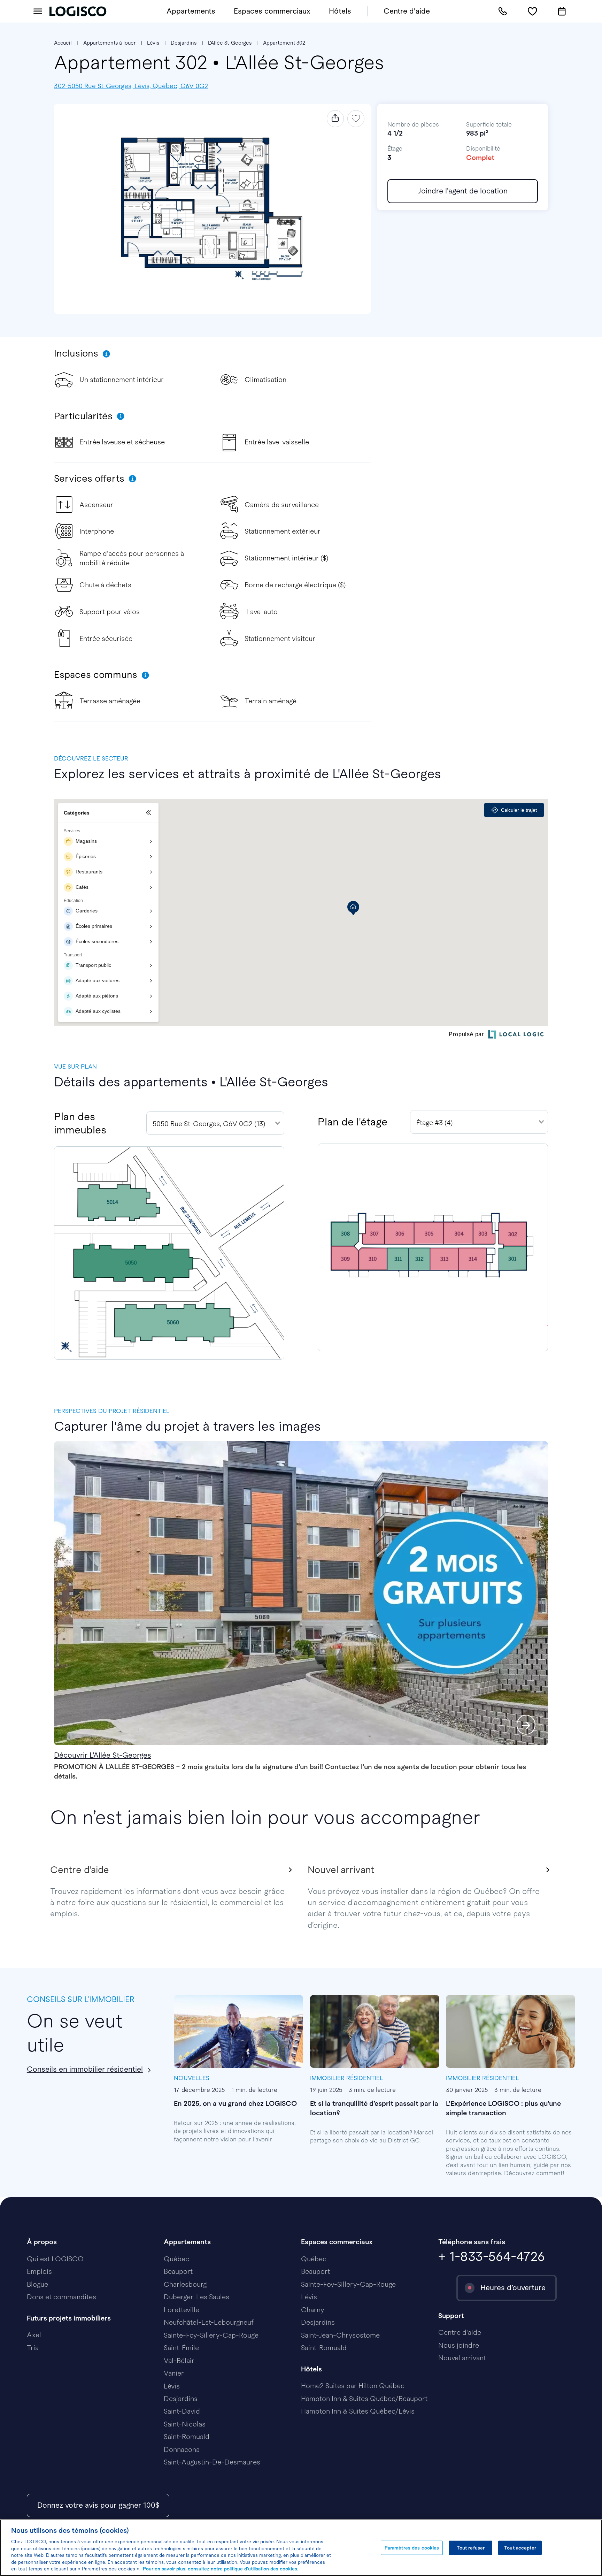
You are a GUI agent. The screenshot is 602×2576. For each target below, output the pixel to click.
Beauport (178, 2271)
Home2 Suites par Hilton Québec (353, 2386)
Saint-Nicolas (185, 2424)
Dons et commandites (61, 2297)
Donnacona (182, 2449)
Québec (176, 2259)
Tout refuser (471, 2548)
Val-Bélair (179, 2361)
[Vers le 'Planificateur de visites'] (562, 12)
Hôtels (340, 11)
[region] (301, 2548)
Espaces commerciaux (272, 11)
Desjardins (184, 43)
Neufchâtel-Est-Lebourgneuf (209, 2322)
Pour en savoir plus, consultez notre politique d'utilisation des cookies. (221, 2569)
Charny (312, 2310)
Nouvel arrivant (462, 2358)
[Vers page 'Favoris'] (532, 12)
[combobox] (215, 1123)
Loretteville (182, 2310)
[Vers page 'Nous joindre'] (503, 12)
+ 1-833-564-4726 (492, 2256)
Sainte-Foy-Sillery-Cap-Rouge (211, 2335)
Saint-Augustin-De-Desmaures (212, 2462)
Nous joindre (459, 2345)
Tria (33, 2348)
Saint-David (182, 2411)
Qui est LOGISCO (55, 2259)
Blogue (37, 2284)
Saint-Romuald (187, 2437)
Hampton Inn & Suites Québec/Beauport (364, 2399)
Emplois (39, 2271)
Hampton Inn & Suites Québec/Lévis (358, 2411)
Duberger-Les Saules (196, 2297)
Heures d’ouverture (513, 2288)
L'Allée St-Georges (230, 43)
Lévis (153, 43)
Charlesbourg (185, 2284)
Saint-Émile (181, 2348)
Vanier (174, 2373)
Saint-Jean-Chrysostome (340, 2335)
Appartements (191, 11)
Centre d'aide (407, 11)
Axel (34, 2335)
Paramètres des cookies (412, 2548)
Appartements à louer (110, 43)
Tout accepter (520, 2548)
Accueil (63, 43)
